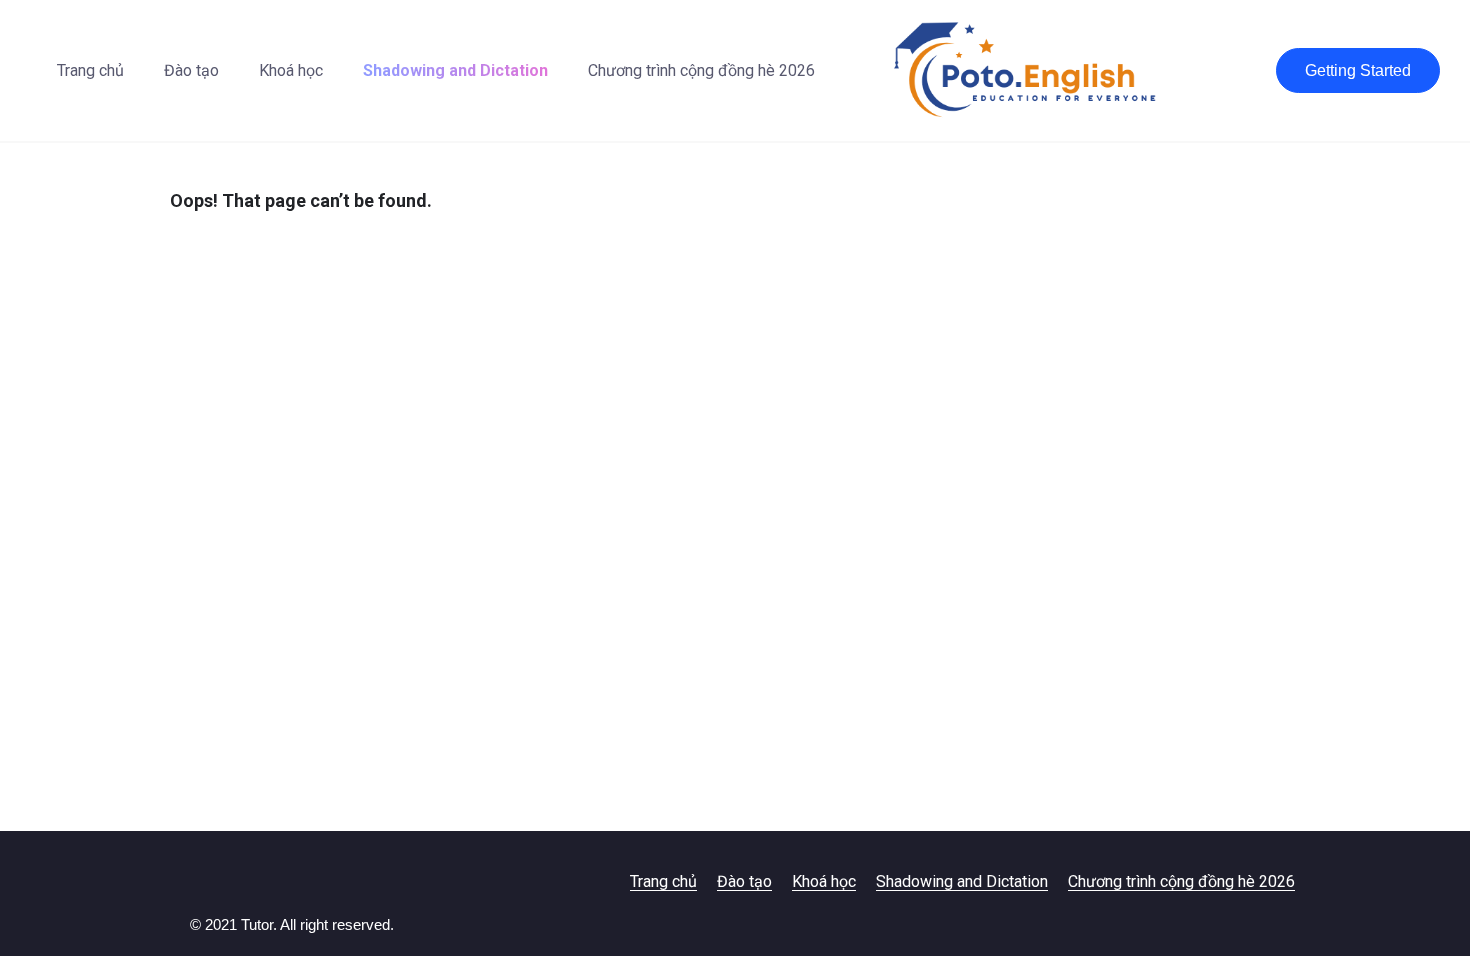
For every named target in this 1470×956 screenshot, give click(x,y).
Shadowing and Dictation (455, 70)
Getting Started (1358, 70)
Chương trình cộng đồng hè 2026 (701, 70)
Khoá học (291, 70)
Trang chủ (90, 70)
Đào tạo (191, 70)
